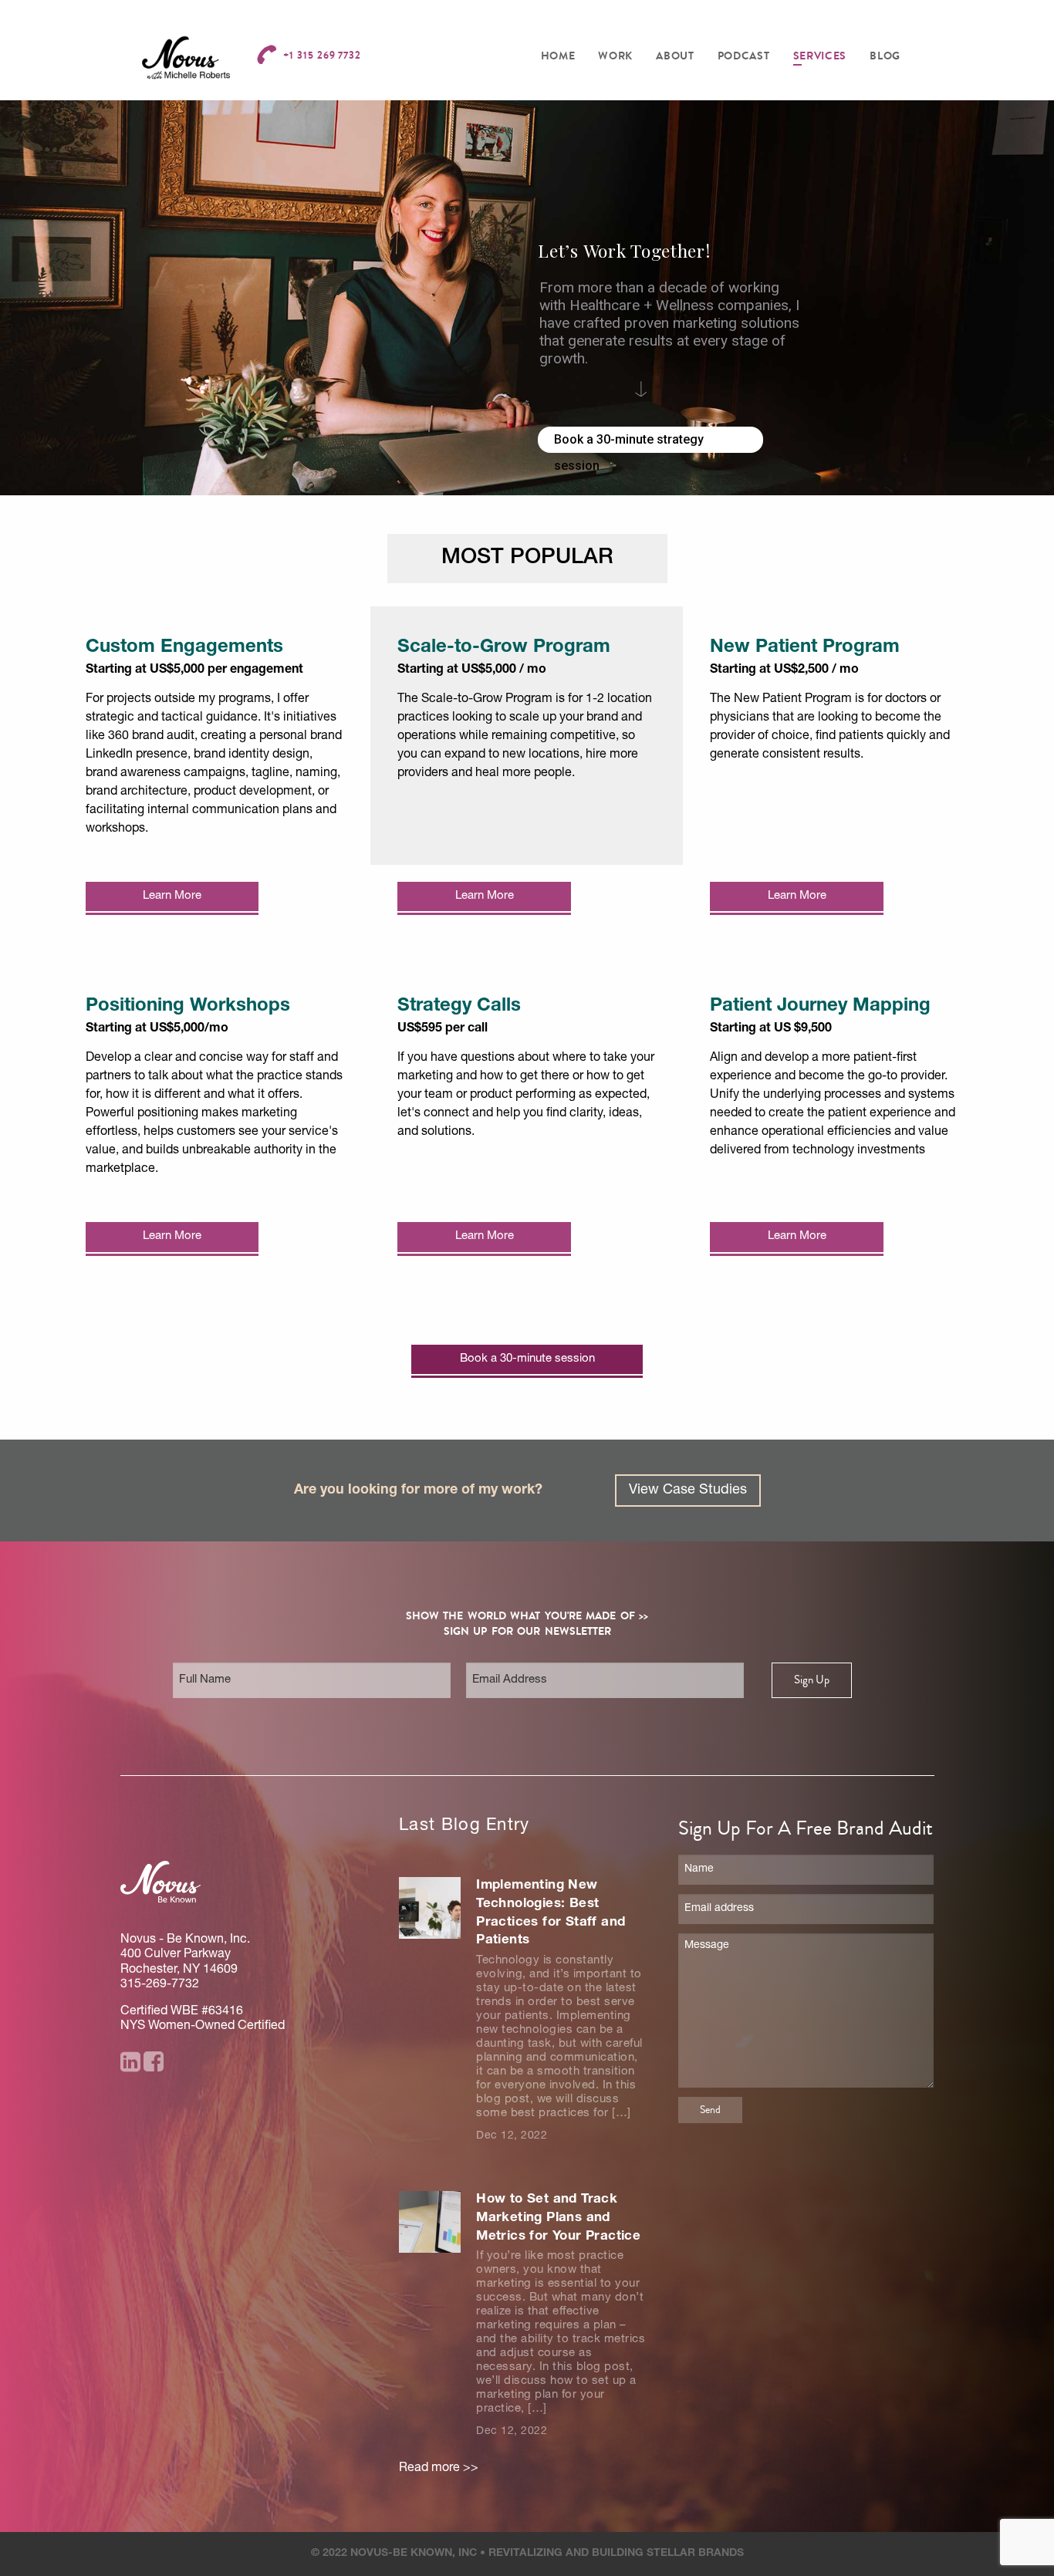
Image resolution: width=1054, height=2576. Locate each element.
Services (820, 56)
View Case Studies (688, 1491)
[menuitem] (558, 56)
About (675, 56)
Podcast (744, 56)
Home (558, 56)
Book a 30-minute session (527, 1359)
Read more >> (439, 2469)
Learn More (172, 896)
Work (615, 56)
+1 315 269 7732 (322, 55)
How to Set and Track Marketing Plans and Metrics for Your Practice (558, 2218)
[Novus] (186, 59)
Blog (885, 56)
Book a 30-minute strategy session (629, 442)
